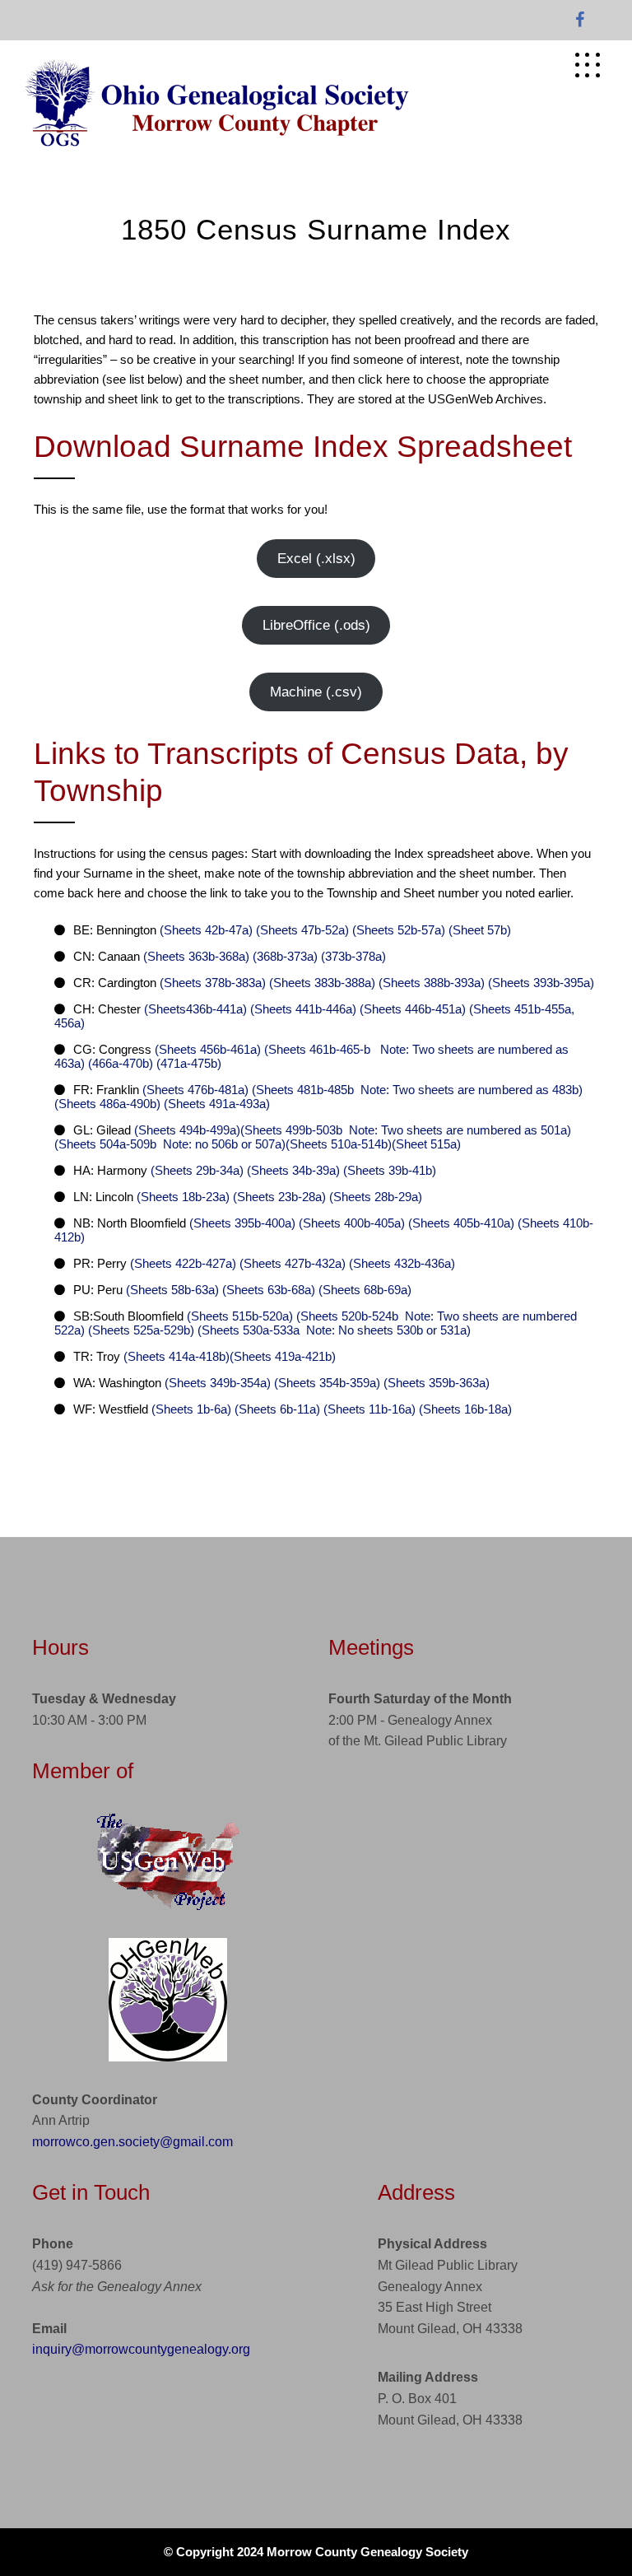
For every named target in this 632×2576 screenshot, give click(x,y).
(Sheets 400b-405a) (350, 1223)
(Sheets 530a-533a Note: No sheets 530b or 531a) (332, 1330)
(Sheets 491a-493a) (215, 1104)
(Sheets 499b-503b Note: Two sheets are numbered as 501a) (406, 1130)
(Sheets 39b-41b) (388, 1170)
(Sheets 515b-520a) (240, 1316)
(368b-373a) (283, 956)
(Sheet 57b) (478, 930)
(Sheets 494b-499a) (187, 1130)
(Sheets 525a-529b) (139, 1330)
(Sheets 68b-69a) (363, 1290)
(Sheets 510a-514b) (339, 1144)
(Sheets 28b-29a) (374, 1197)
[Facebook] (580, 21)
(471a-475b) (187, 1063)
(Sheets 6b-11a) (276, 1409)
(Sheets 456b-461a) (208, 1049)
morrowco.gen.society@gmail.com (132, 2142)
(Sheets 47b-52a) (301, 930)
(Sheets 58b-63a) (172, 1290)
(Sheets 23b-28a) (278, 1197)
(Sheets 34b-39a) (292, 1170)
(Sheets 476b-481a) (195, 1090)
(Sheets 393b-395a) (539, 983)
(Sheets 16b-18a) (464, 1409)
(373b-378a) (352, 956)
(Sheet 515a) (426, 1144)
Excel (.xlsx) (316, 559)
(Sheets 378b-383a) (213, 983)
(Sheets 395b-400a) (242, 1223)
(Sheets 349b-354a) (218, 1383)
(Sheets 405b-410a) (460, 1223)
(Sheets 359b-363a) (435, 1383)
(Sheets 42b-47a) (206, 930)
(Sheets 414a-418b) (177, 1356)
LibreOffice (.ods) (316, 625)
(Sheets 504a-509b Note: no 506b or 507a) (170, 1144)
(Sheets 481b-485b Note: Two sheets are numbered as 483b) (416, 1090)
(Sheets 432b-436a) (400, 1263)
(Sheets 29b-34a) (197, 1170)
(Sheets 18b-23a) (183, 1197)
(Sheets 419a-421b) (283, 1356)
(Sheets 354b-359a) (325, 1383)
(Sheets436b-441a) (195, 1009)
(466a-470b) (119, 1063)
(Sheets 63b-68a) (267, 1290)
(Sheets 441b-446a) (302, 1009)
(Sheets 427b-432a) (291, 1263)
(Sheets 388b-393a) (430, 983)
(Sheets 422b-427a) (183, 1263)
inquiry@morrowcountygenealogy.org (141, 2349)
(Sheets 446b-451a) (411, 1009)
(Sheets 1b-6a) (191, 1409)
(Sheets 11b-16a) (368, 1409)
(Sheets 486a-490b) (107, 1104)
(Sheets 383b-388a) (321, 983)
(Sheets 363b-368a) (196, 956)
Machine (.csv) (316, 692)
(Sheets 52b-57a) (397, 930)
